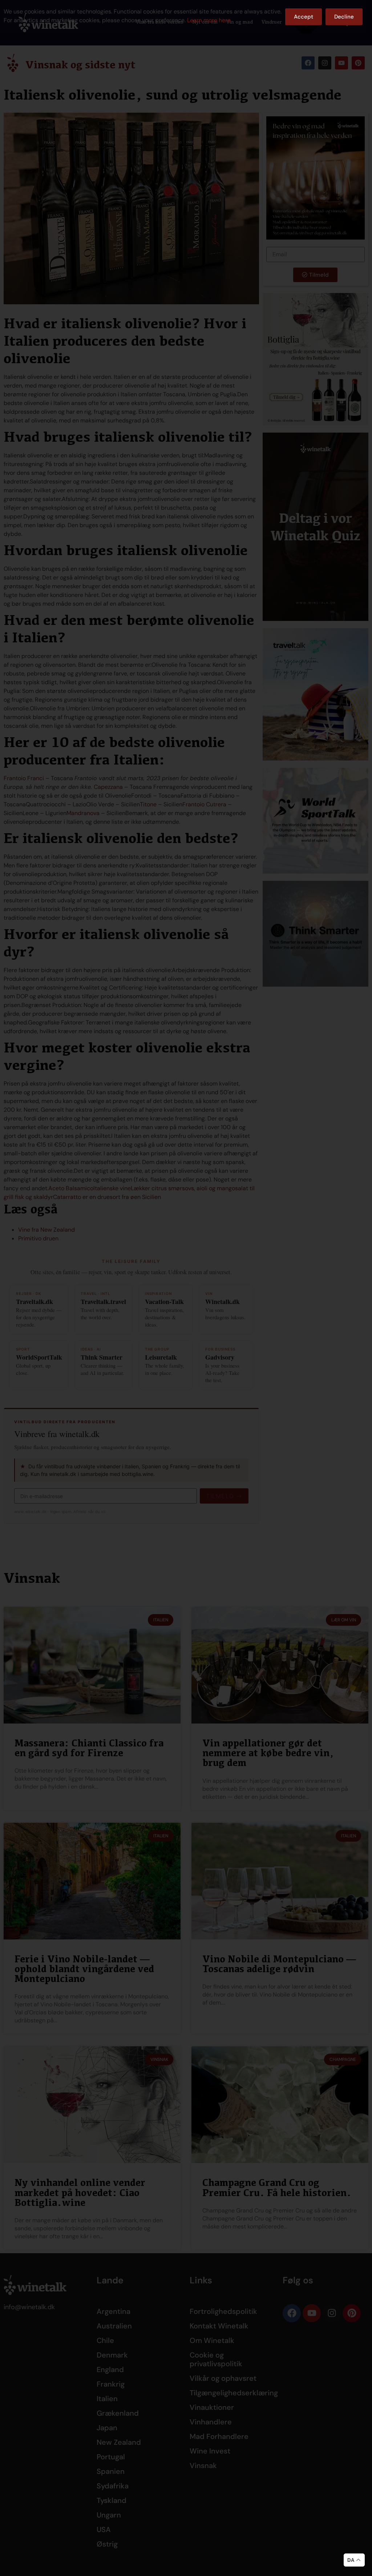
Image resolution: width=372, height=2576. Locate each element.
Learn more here (209, 20)
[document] (186, 1288)
